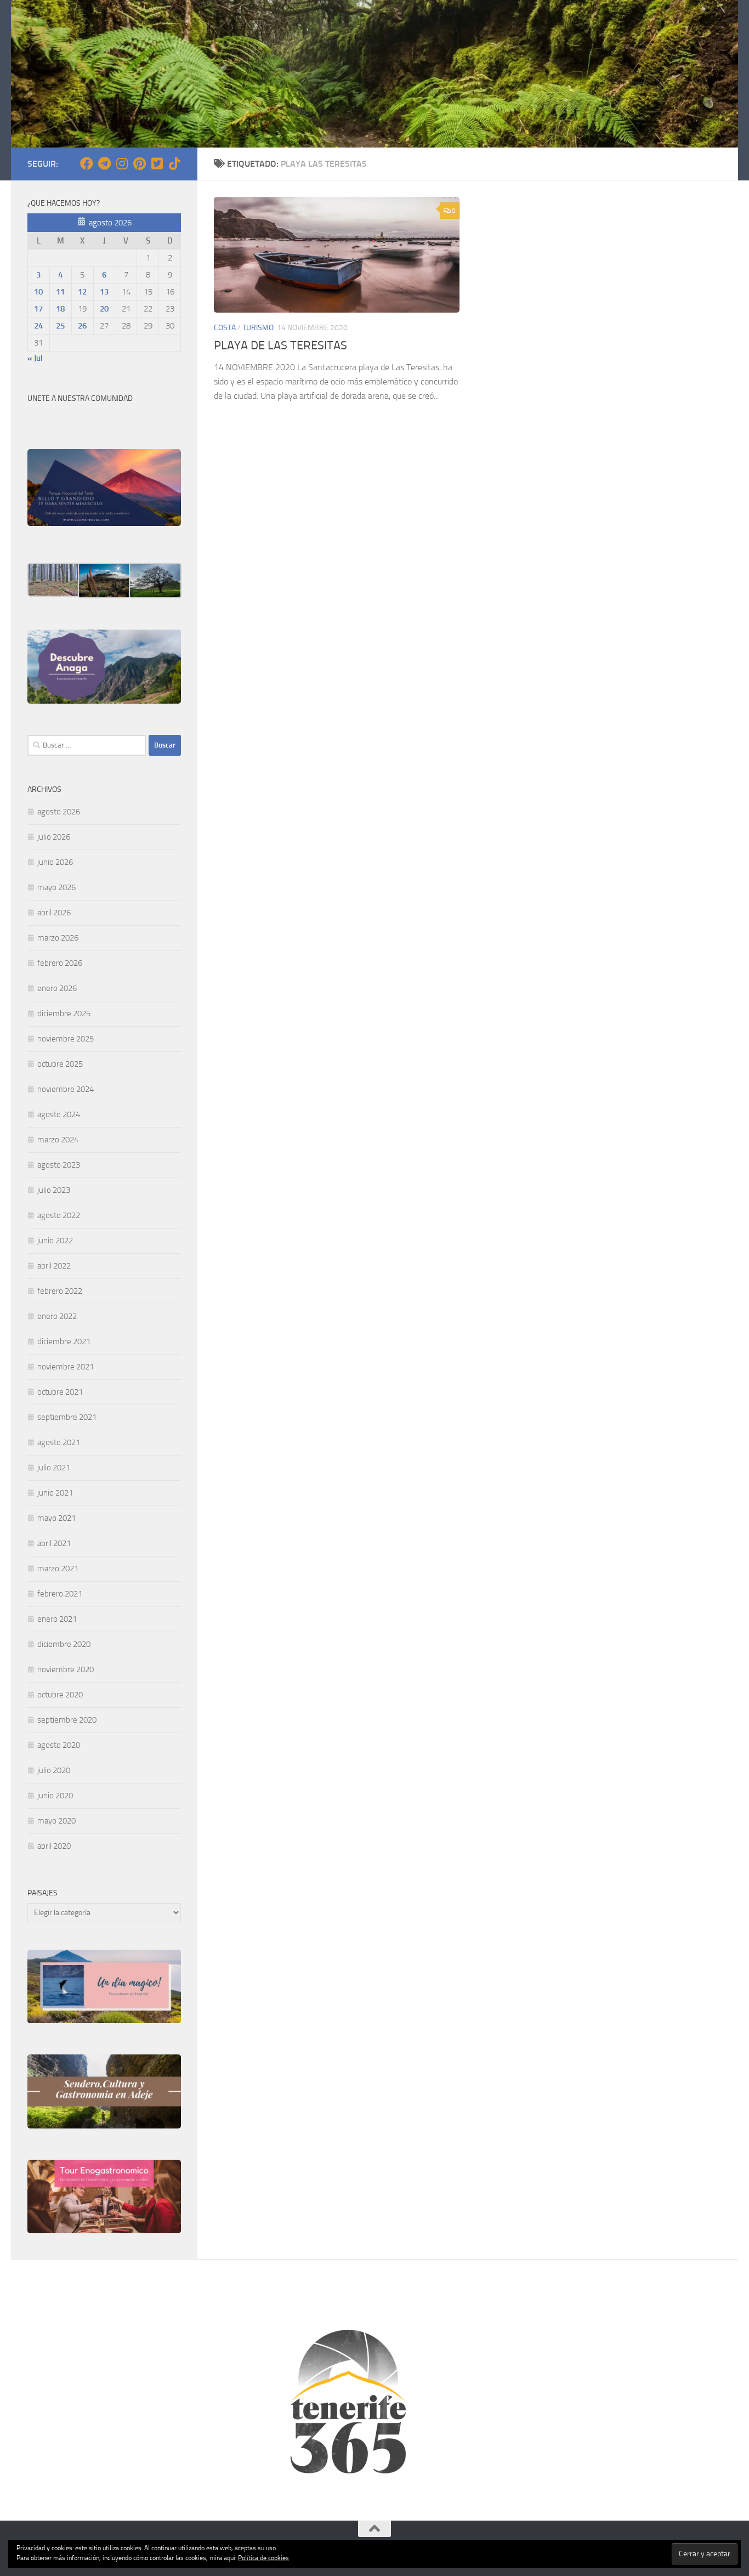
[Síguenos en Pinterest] (139, 163)
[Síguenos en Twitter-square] (157, 163)
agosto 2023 (59, 1165)
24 (38, 326)
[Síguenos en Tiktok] (174, 163)
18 (60, 309)
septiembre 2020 (67, 1720)
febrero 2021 (60, 1594)
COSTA (225, 328)
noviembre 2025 (66, 1039)
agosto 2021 (59, 1442)
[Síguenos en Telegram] (104, 163)
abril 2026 (54, 913)
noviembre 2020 (66, 1669)
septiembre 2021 (67, 1417)
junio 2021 (55, 1493)
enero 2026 (57, 988)
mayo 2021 (56, 1518)
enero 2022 (57, 1316)
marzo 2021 (58, 1569)
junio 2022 (55, 1241)
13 (104, 292)
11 (60, 292)
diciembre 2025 (64, 1014)
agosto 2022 (59, 1215)
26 (82, 326)
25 (60, 326)
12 (82, 292)
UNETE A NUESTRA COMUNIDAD (80, 398)
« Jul (35, 358)
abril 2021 (54, 1543)
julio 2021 (54, 1468)
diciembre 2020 (64, 1644)
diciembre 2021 (64, 1341)
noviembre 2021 (66, 1367)
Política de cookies (263, 2558)
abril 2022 (54, 1266)
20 (104, 309)
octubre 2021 (60, 1392)
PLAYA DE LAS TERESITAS (280, 346)
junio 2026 (55, 862)
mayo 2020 (56, 1821)
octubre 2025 (60, 1064)
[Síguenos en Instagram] (122, 163)
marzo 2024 (58, 1140)
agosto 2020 (59, 1745)
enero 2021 (57, 1619)
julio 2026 (54, 837)
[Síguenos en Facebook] (87, 163)
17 (38, 309)
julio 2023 (54, 1190)
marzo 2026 (58, 938)
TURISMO (258, 328)
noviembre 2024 (66, 1089)
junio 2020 (55, 1796)
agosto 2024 (59, 1114)
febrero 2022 (60, 1291)
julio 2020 (54, 1770)
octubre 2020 (60, 1695)
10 (38, 292)
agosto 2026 (59, 812)
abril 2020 (54, 1846)
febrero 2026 (60, 963)
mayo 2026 (56, 887)
